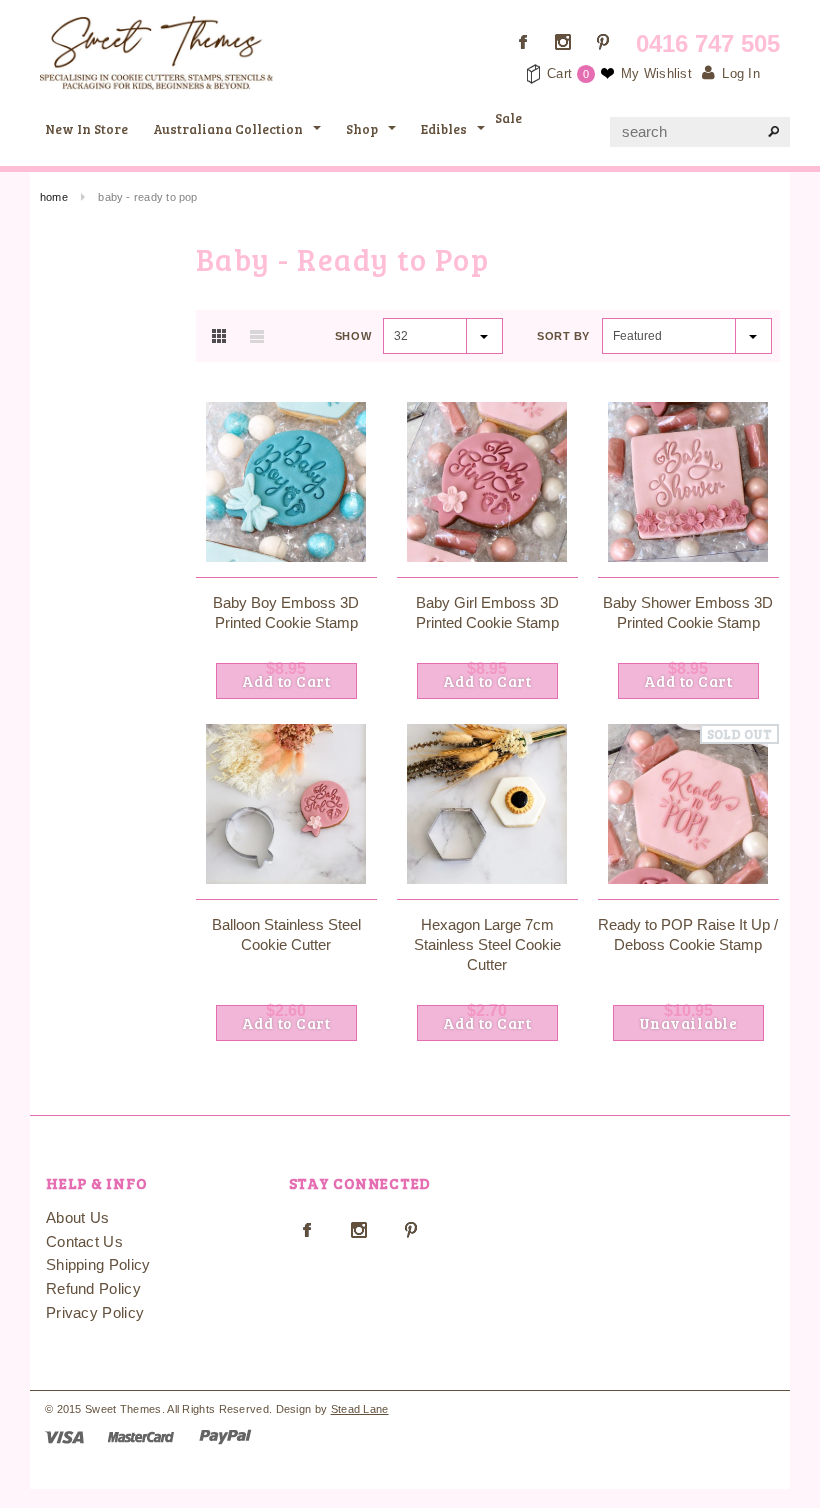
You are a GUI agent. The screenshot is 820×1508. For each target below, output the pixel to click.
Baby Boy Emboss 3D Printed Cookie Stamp (286, 612)
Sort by (563, 336)
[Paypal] (225, 1435)
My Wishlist (656, 73)
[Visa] (64, 1435)
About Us (77, 1217)
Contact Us (84, 1241)
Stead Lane (360, 1409)
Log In (741, 73)
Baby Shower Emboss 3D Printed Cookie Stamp (688, 612)
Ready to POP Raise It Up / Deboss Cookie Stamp (688, 934)
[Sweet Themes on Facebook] (523, 42)
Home (54, 197)
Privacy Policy (95, 1312)
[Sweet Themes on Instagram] (563, 42)
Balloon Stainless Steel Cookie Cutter (286, 934)
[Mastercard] (141, 1435)
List (257, 336)
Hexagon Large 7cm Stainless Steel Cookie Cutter (487, 944)
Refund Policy (93, 1288)
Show (353, 336)
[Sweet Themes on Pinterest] (603, 42)
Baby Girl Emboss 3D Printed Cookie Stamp (487, 612)
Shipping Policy (98, 1264)
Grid (219, 336)
